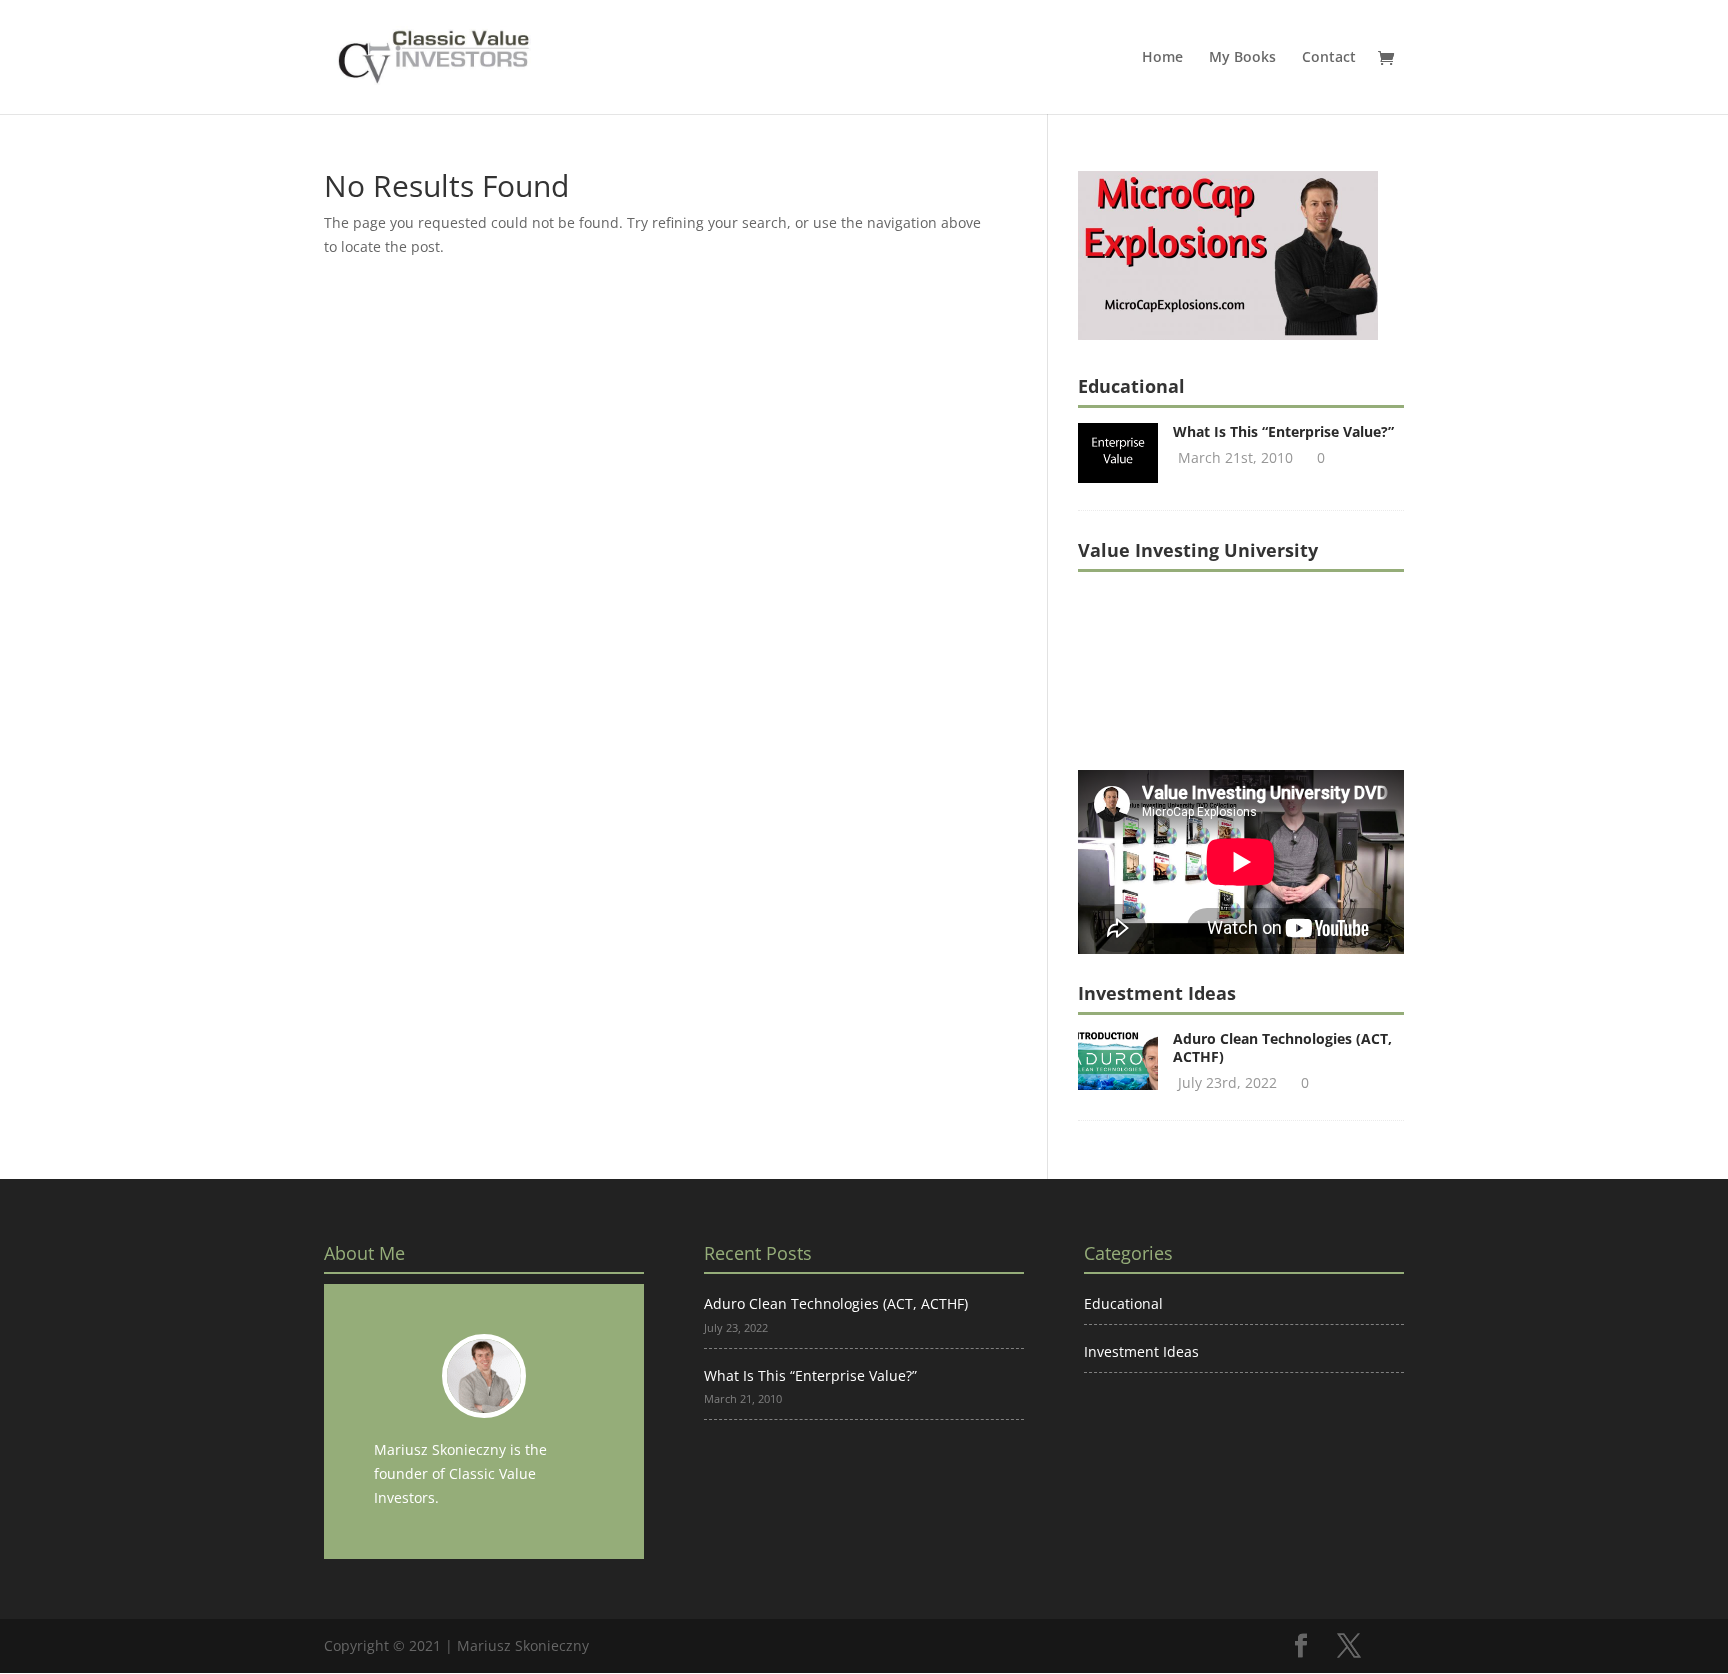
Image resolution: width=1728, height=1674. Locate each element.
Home (1162, 58)
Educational (1123, 1303)
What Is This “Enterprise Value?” (1283, 431)
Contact (1329, 58)
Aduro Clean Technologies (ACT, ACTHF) (1282, 1047)
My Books (1242, 58)
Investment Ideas (1141, 1351)
